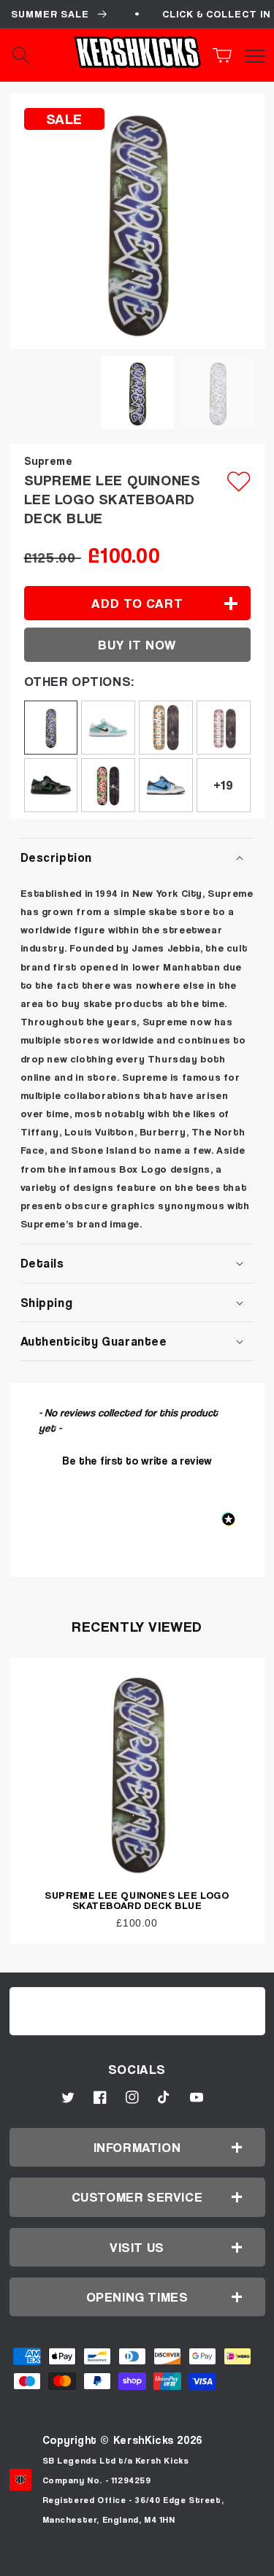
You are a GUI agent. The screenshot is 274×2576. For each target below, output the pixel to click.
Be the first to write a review (137, 1460)
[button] (227, 55)
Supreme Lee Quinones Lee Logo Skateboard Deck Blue (137, 1900)
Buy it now (137, 645)
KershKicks (144, 2440)
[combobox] (37, 55)
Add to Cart (137, 2560)
